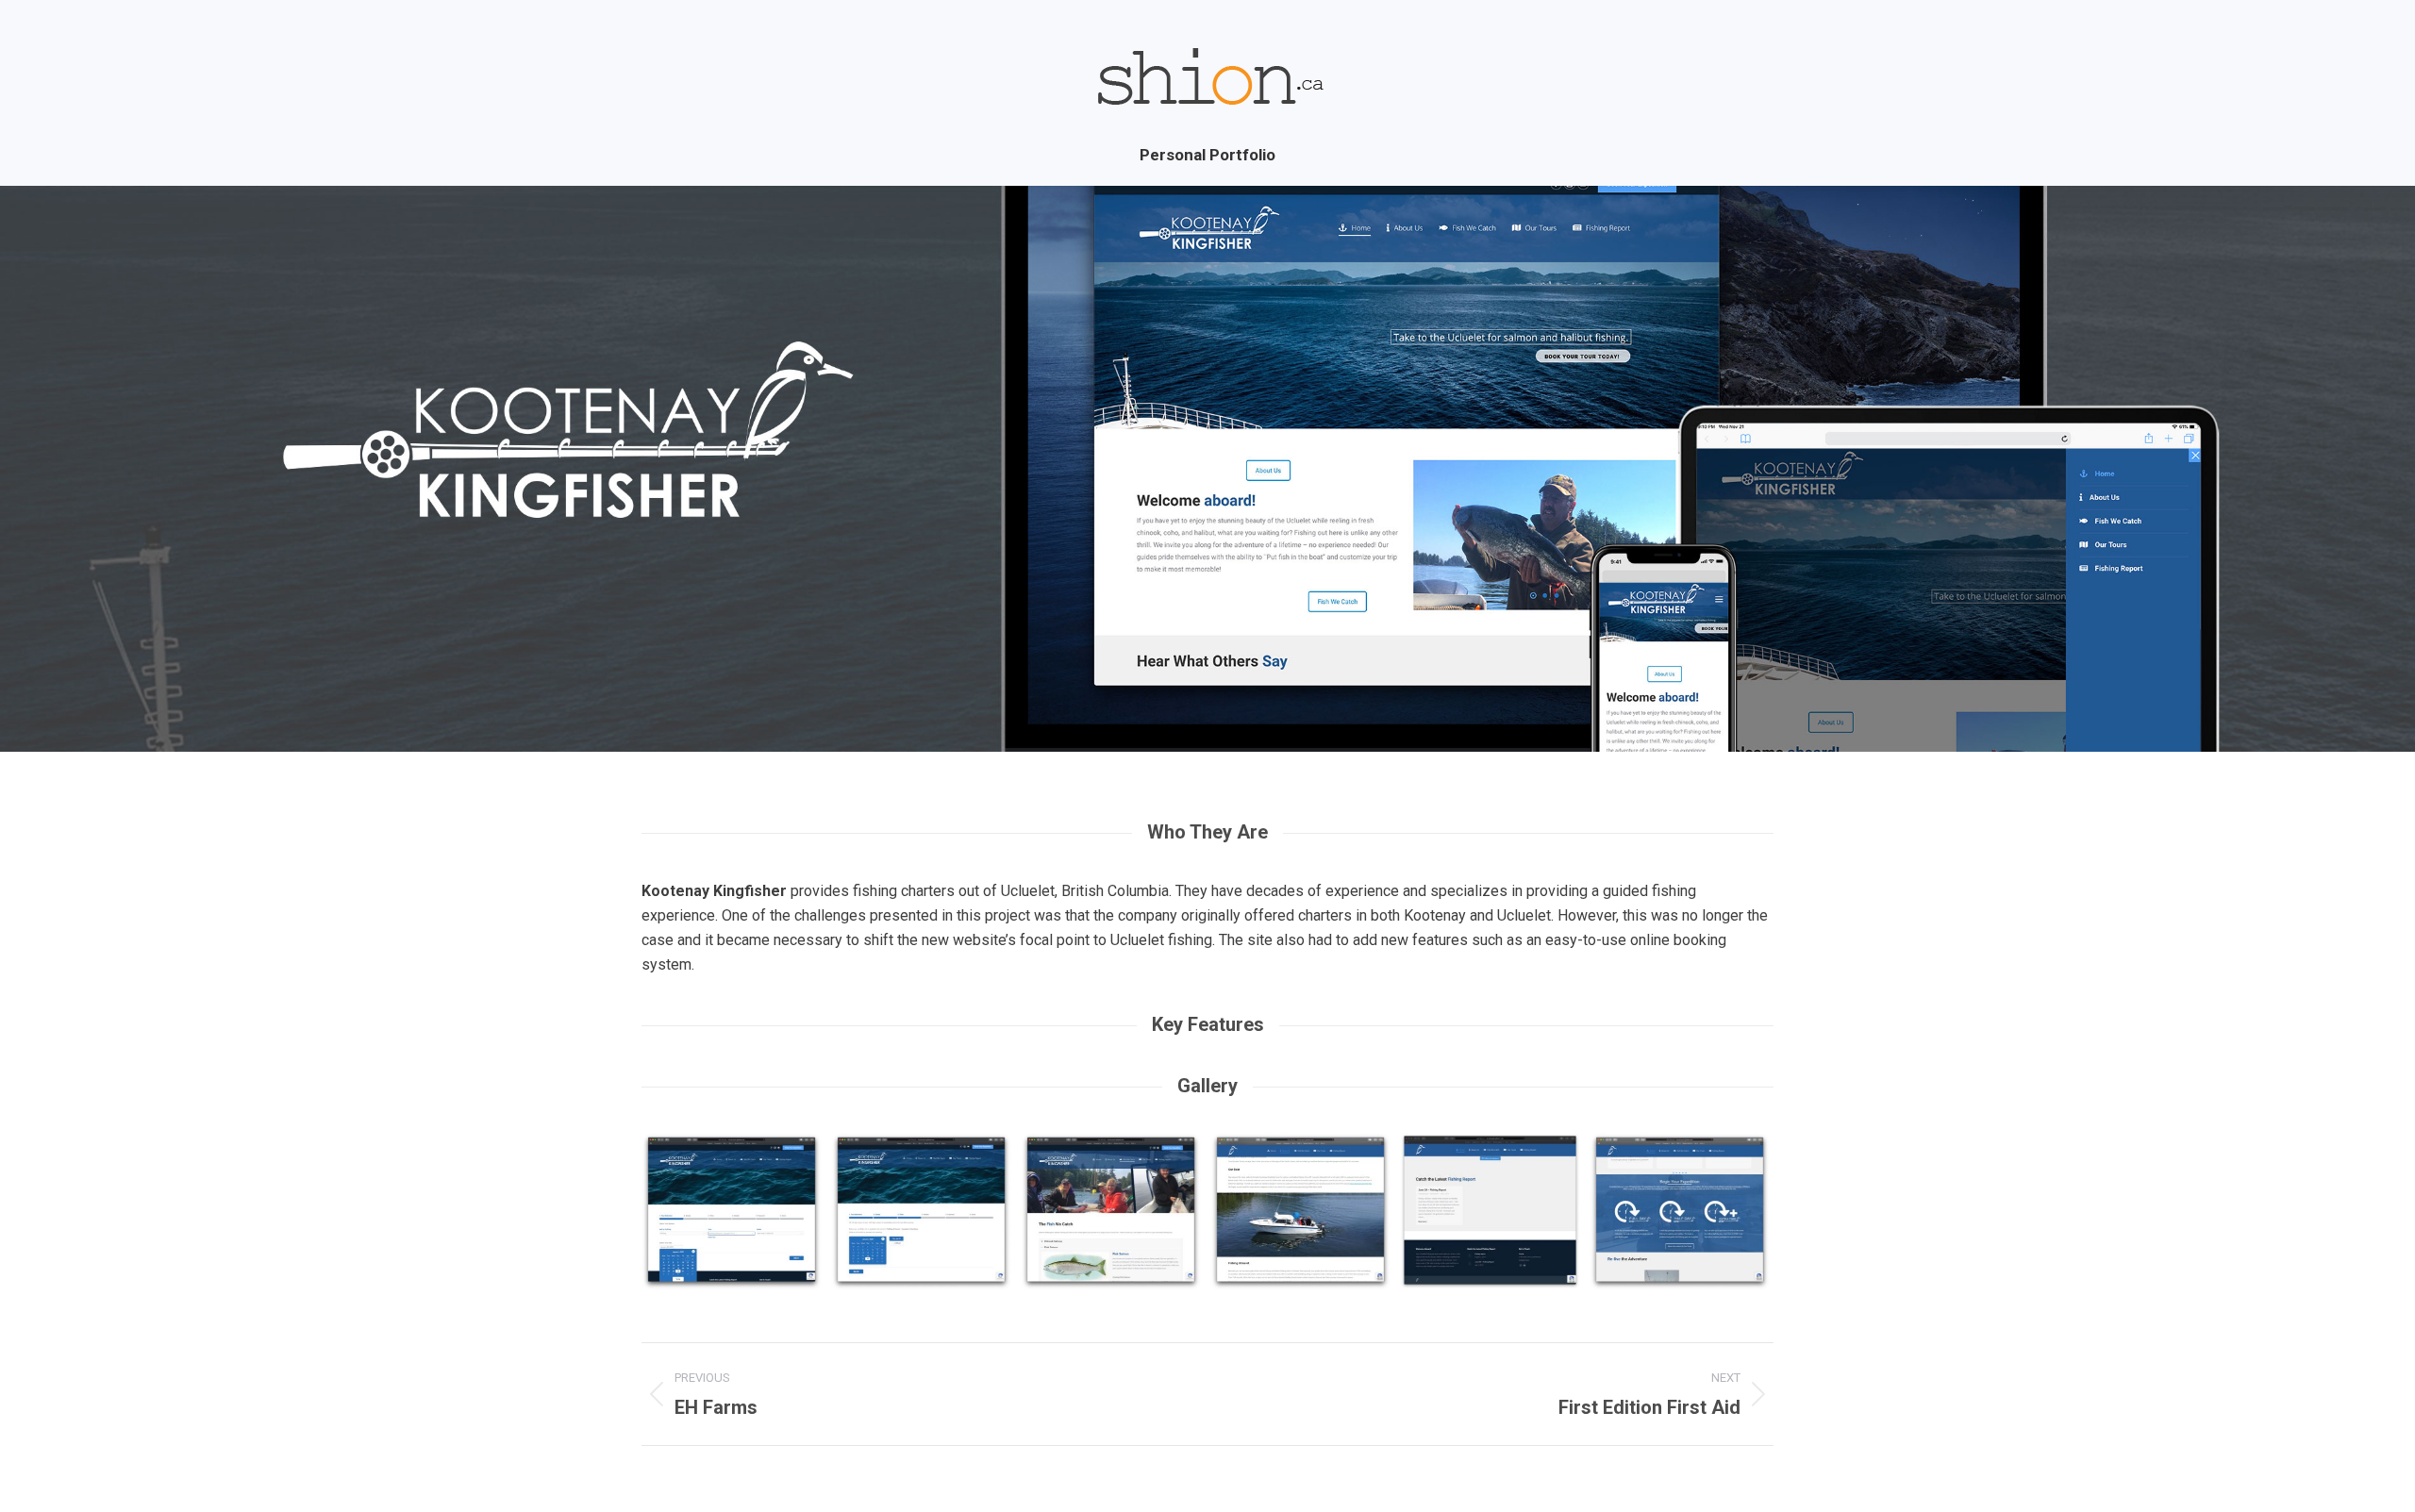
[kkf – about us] (1300, 1212)
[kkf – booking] (732, 1212)
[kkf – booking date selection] (921, 1212)
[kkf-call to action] (1680, 1212)
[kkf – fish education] (1111, 1212)
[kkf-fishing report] (1490, 1211)
